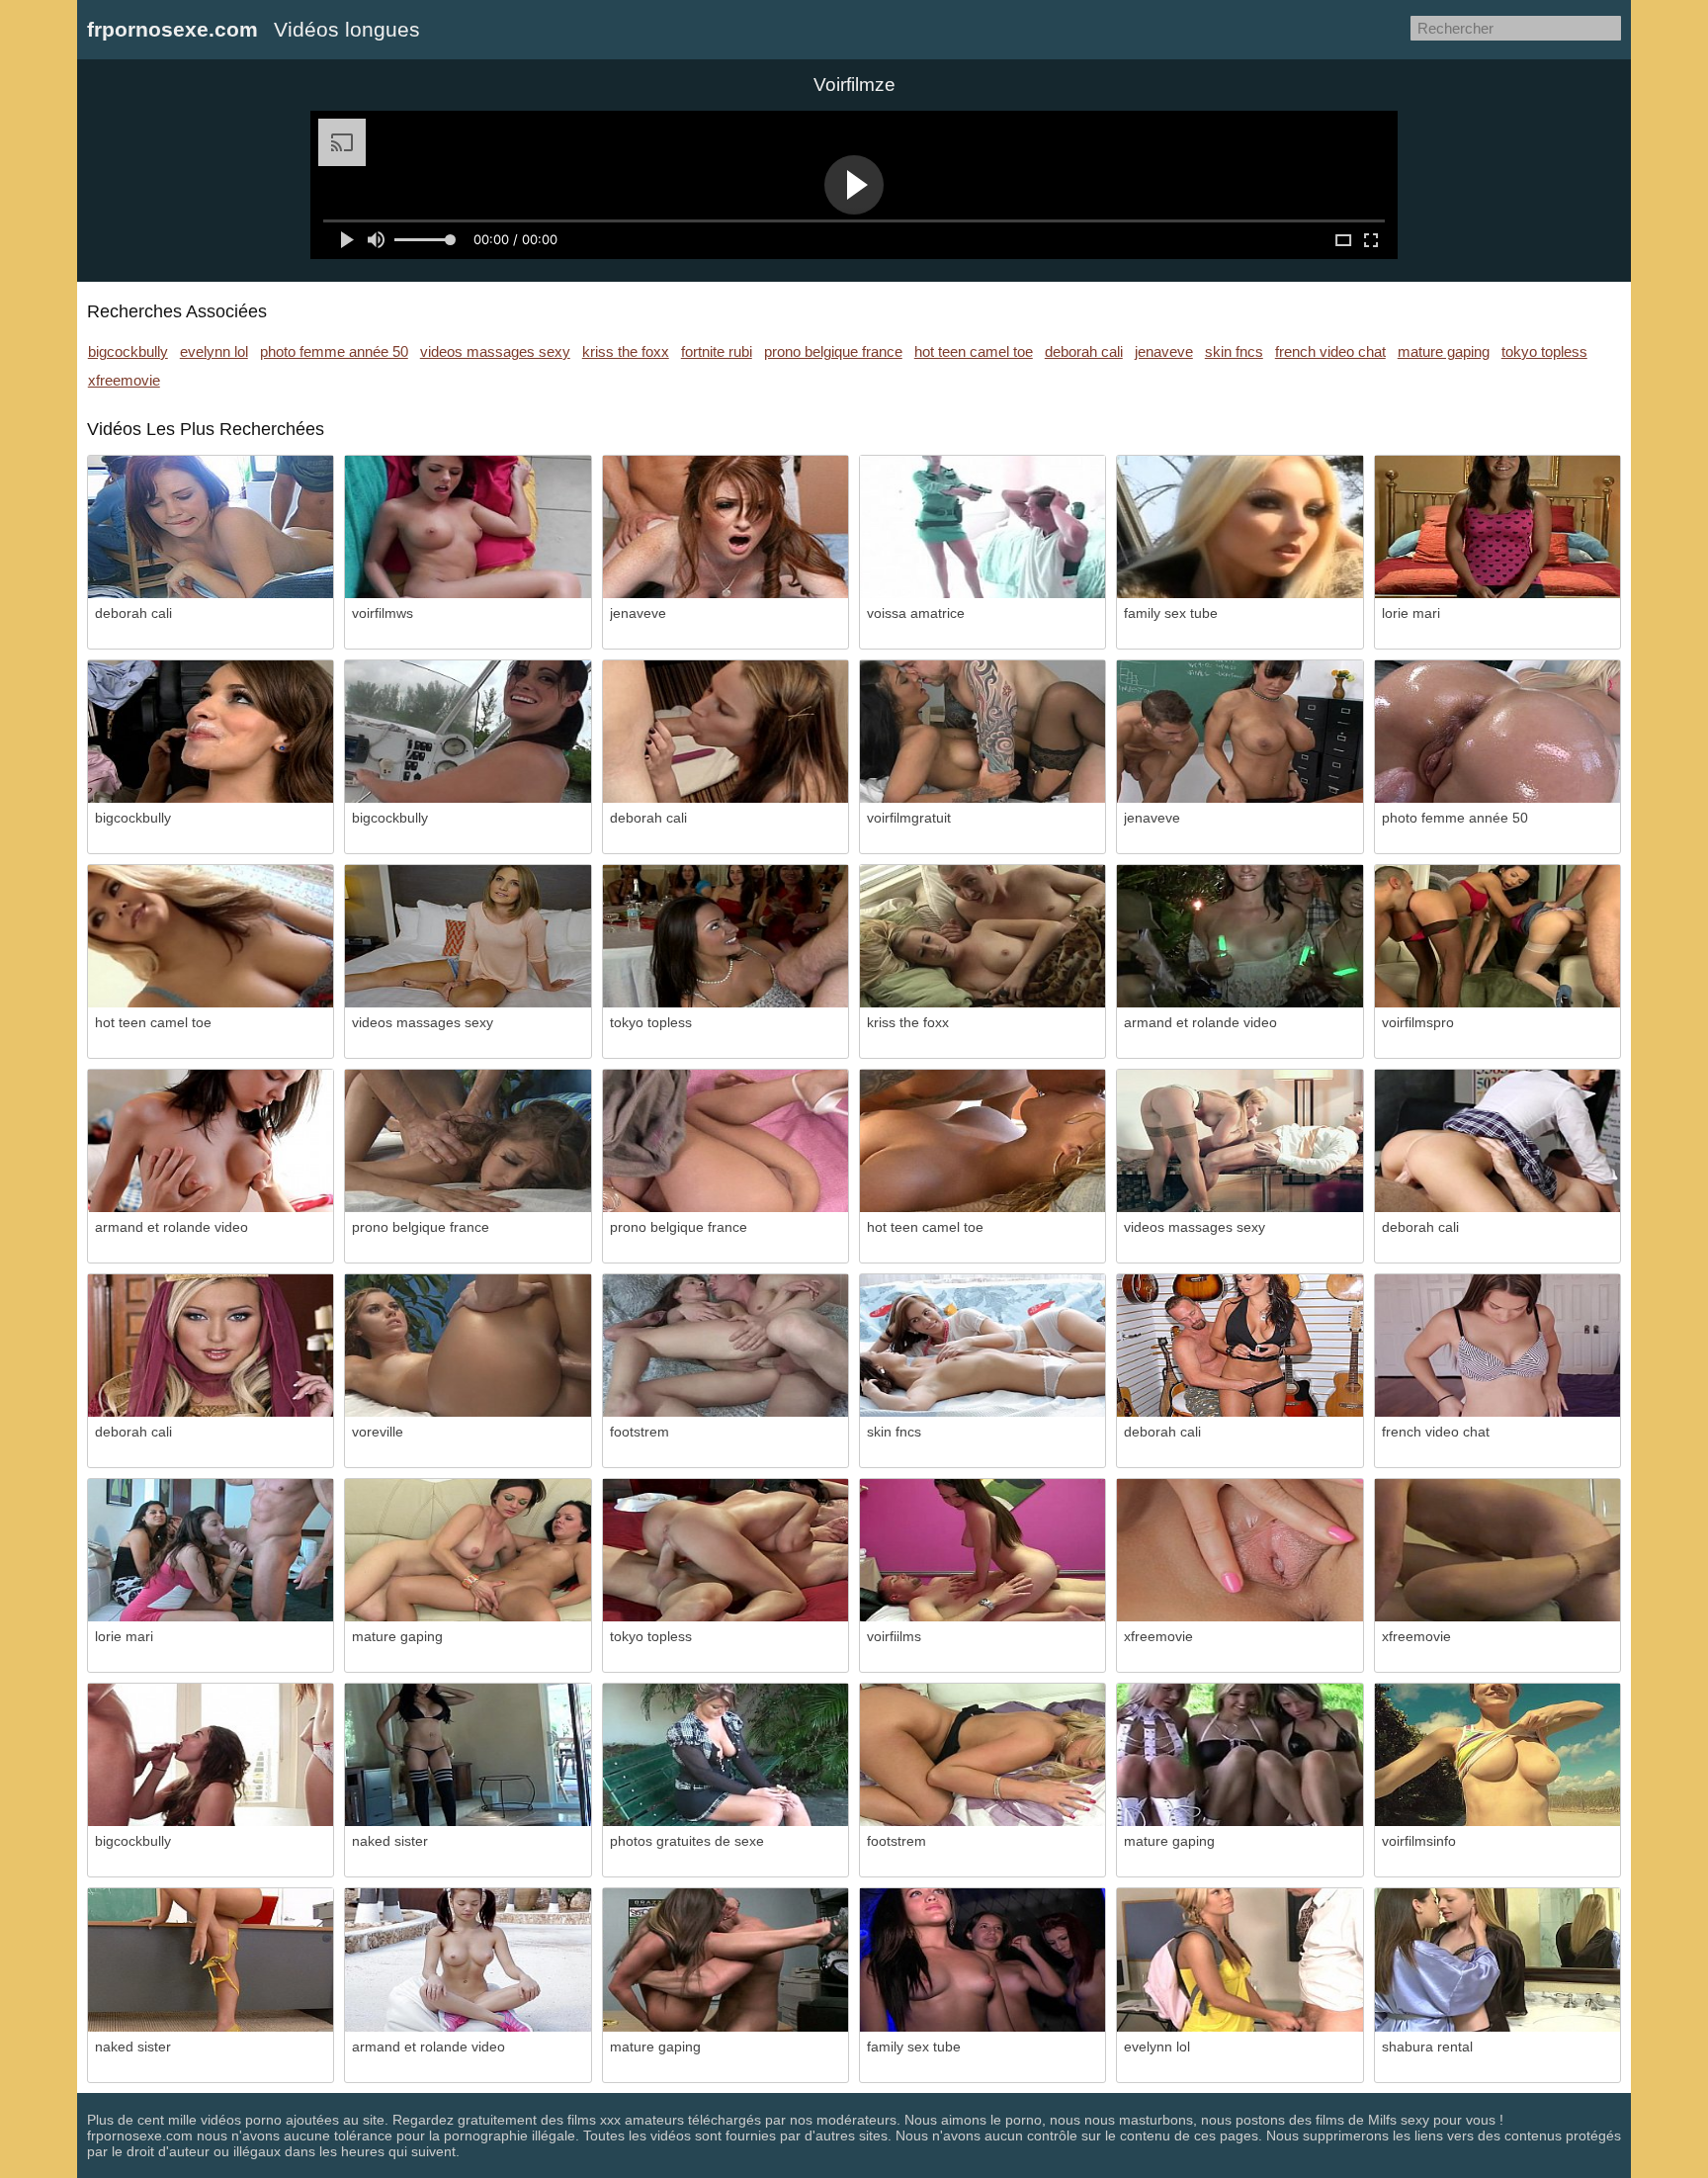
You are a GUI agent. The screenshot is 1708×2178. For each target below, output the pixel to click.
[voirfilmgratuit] (982, 732)
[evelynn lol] (1239, 1960)
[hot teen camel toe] (211, 936)
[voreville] (468, 1346)
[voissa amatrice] (982, 527)
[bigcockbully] (211, 732)
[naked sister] (468, 1755)
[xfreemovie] (1239, 1550)
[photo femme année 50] (1497, 732)
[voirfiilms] (982, 1550)
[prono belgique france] (468, 1141)
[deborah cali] (211, 527)
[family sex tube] (1239, 527)
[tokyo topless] (726, 936)
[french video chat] (1497, 1346)
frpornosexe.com (172, 29)
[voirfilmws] (468, 527)
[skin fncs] (982, 1346)
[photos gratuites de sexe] (726, 1755)
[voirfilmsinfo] (1497, 1755)
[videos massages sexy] (468, 936)
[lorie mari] (1497, 527)
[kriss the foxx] (982, 936)
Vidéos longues (347, 29)
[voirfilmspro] (1497, 936)
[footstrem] (726, 1346)
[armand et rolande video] (1239, 936)
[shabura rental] (1497, 1960)
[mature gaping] (468, 1550)
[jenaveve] (726, 527)
